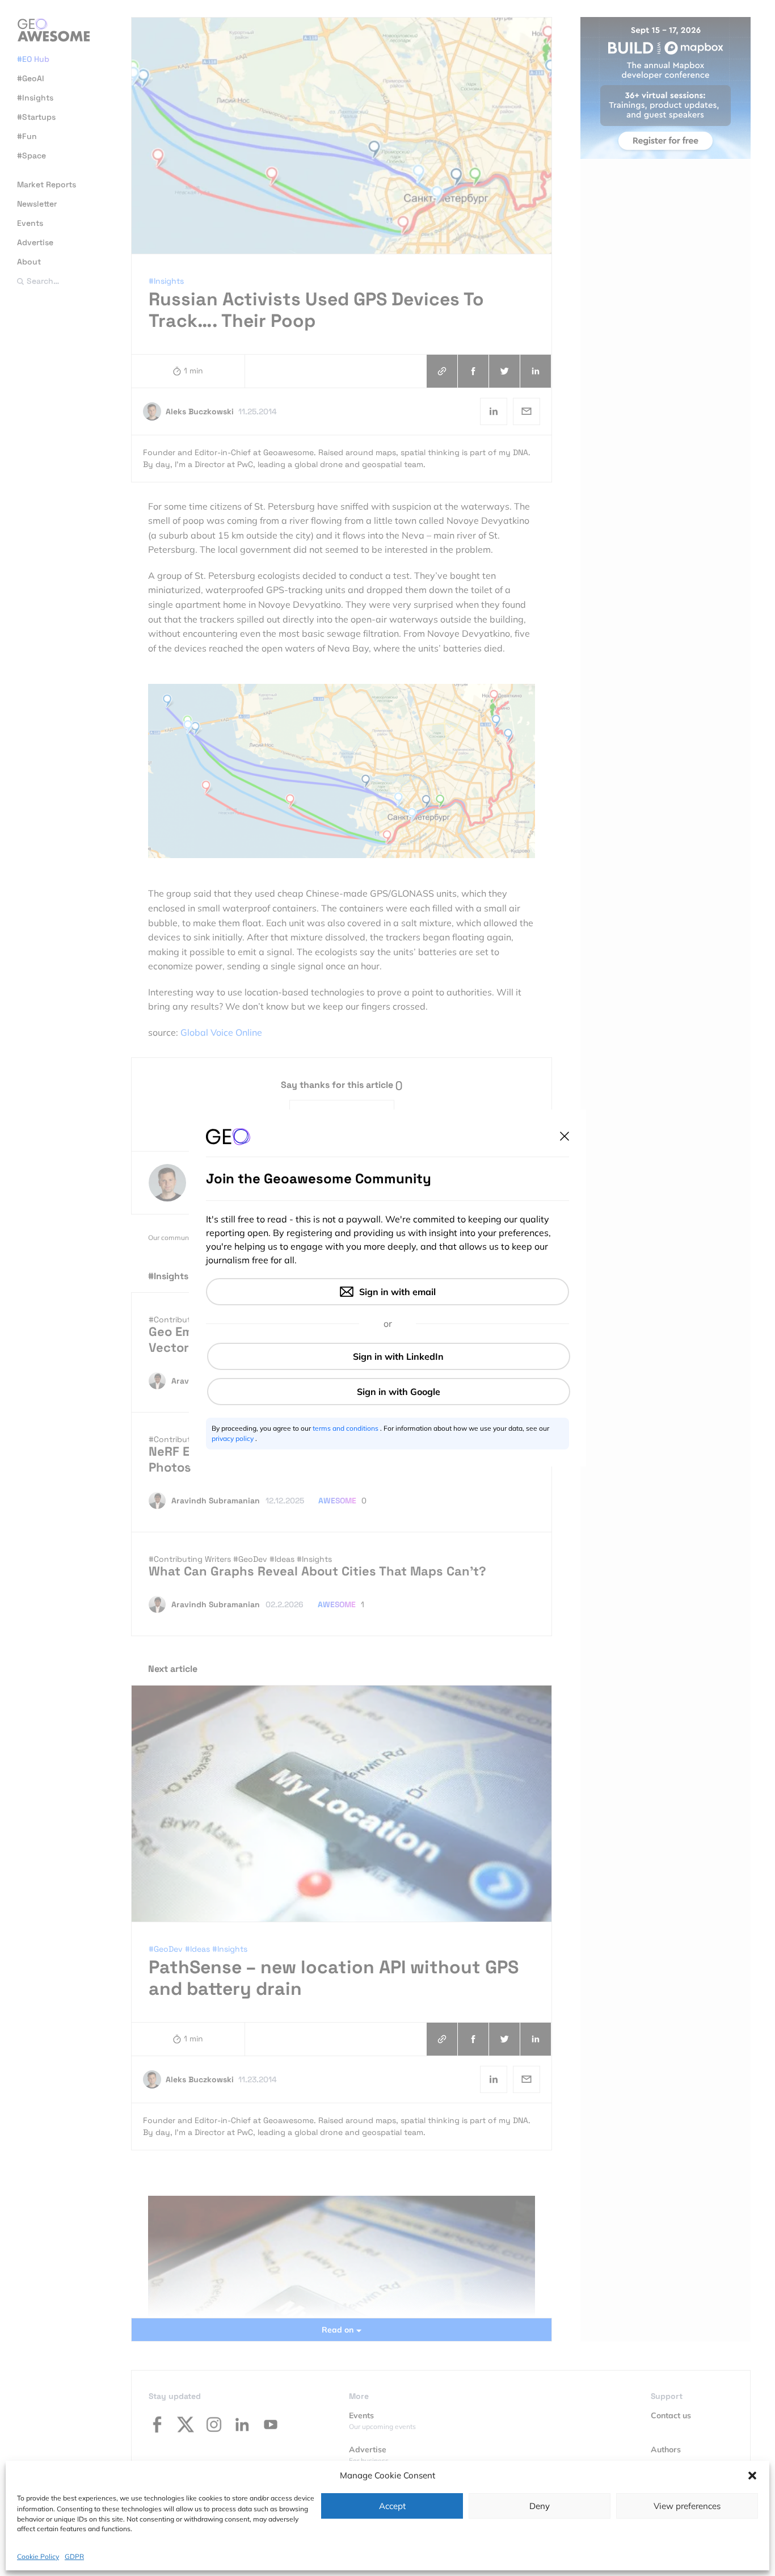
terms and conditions (346, 1428)
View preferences (687, 2506)
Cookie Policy (38, 2556)
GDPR (74, 2556)
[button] (752, 2476)
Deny (540, 2506)
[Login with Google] (389, 1392)
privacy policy (233, 1438)
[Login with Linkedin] (389, 1356)
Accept (392, 2506)
